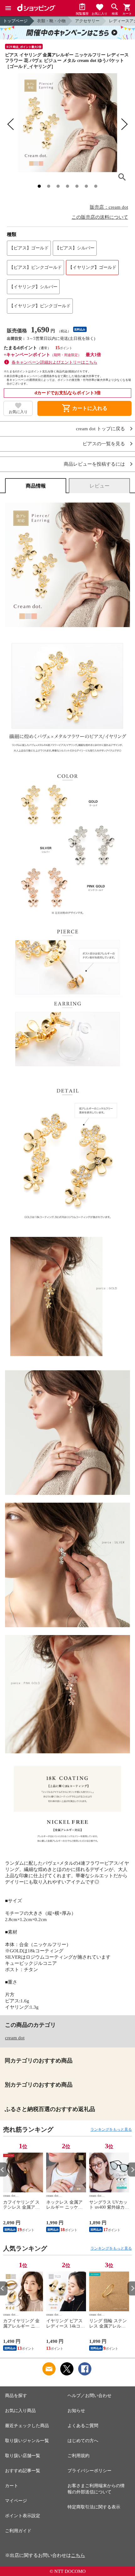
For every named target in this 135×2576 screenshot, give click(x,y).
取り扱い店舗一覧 (23, 2456)
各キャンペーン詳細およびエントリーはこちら (54, 362)
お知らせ (76, 2411)
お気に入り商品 (20, 2411)
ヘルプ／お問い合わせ (89, 2396)
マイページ (16, 2501)
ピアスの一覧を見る (104, 444)
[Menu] (8, 8)
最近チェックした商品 (27, 2426)
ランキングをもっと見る (111, 2129)
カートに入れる (84, 408)
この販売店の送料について (100, 217)
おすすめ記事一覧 (23, 2471)
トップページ (15, 21)
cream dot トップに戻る (100, 429)
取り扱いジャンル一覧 (27, 2441)
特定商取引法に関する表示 (94, 2507)
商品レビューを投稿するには (94, 464)
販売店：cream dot (109, 207)
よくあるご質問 (83, 2426)
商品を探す (16, 2396)
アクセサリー (87, 21)
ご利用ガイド (18, 2531)
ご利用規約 (78, 2456)
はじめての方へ (83, 2441)
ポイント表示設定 (23, 2516)
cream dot (15, 2038)
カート (12, 2486)
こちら (78, 2555)
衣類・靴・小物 (51, 21)
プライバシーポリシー (89, 2471)
